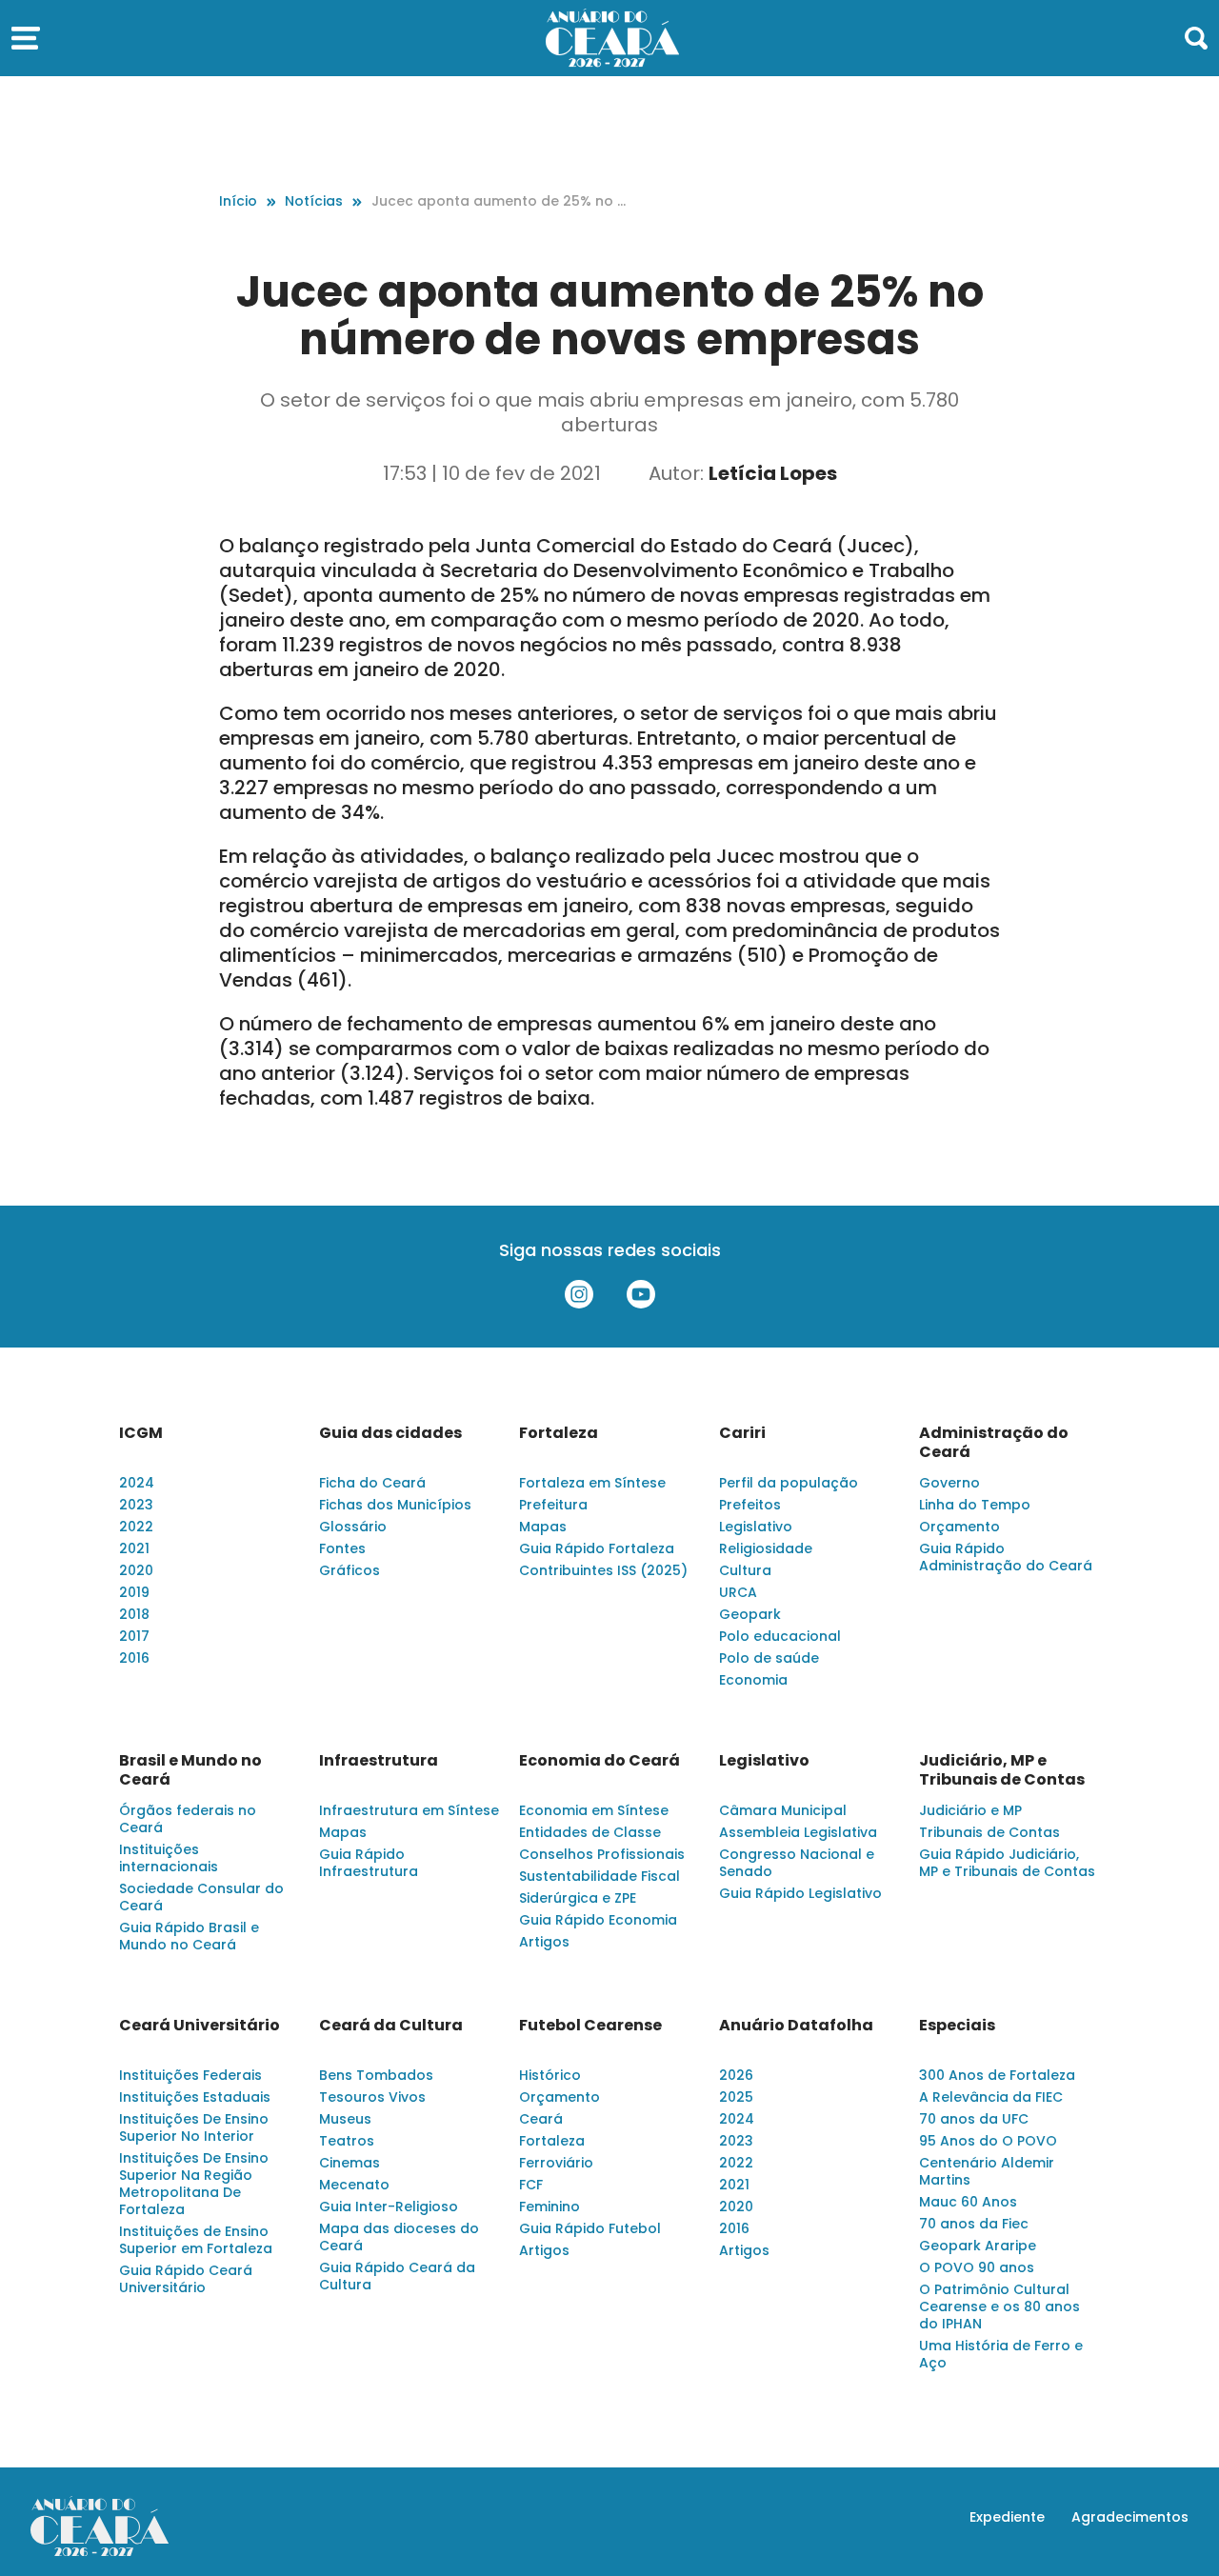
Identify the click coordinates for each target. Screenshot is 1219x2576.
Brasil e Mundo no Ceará (190, 1770)
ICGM (141, 1433)
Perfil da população (789, 1483)
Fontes (342, 1548)
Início (238, 201)
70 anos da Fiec (974, 2224)
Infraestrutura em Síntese (409, 1810)
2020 (136, 1570)
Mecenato (354, 2185)
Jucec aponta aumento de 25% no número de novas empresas (499, 201)
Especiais (957, 2026)
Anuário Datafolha (796, 2026)
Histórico (550, 2075)
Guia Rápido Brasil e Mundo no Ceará (189, 1936)
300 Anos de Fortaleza (997, 2075)
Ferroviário (556, 2163)
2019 (134, 1592)
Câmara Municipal (783, 1810)
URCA (738, 1592)
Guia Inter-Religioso (389, 2207)
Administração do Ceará (994, 1443)
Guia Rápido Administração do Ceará (1006, 1557)
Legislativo (756, 1527)
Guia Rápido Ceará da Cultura (397, 2276)
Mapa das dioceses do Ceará (399, 2237)
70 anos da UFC (974, 2119)
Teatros (347, 2141)
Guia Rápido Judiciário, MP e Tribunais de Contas (1007, 1863)
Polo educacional (780, 1636)
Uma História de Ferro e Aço (1001, 2354)
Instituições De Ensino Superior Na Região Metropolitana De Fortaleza (194, 2184)
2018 (134, 1614)
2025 (736, 2097)
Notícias (314, 201)
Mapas (543, 1527)
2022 (136, 1527)
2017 (134, 1636)
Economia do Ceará (600, 1761)
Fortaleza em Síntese (592, 1483)
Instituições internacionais (169, 1858)
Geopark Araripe (978, 2246)
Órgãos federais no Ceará (188, 1819)
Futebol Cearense (590, 2026)
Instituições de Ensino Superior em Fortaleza (196, 2240)
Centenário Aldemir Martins (987, 2171)
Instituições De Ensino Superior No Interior (194, 2127)
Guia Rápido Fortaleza (597, 1548)
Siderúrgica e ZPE (578, 1898)
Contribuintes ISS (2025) (603, 1570)
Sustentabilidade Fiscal (600, 1876)
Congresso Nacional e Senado (797, 1863)
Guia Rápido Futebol (590, 2228)
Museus (345, 2119)
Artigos (544, 1942)
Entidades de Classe (590, 1832)
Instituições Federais (190, 2075)
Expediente (1007, 2517)
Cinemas (350, 2163)
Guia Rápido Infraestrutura (369, 1863)
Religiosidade (766, 1548)
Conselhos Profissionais (602, 1854)
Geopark (750, 1614)
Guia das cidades (390, 1433)
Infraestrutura (379, 1761)
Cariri (742, 1433)
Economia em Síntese (594, 1810)
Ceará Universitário (200, 2026)
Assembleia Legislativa (798, 1832)
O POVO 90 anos (977, 2267)
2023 (136, 1505)
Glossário (353, 1527)
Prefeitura (553, 1505)
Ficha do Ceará (372, 1483)
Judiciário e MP (970, 1810)
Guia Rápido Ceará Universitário (186, 2279)
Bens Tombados (376, 2075)
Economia (753, 1680)
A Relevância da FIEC (991, 2097)
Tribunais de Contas (989, 1832)
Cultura (745, 1570)
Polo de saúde (769, 1658)
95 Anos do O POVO (988, 2141)
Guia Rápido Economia (598, 1920)
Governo (949, 1483)
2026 (736, 2075)
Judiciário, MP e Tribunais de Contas (1002, 1770)
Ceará (541, 2119)
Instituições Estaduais (195, 2097)
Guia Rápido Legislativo (800, 1893)
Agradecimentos (1130, 2517)
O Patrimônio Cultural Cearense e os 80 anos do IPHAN (999, 2306)
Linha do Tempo (975, 1505)
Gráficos (350, 1570)
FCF (531, 2185)
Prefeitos (750, 1505)
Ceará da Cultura (391, 2026)
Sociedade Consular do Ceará (201, 1897)
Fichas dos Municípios (395, 1505)
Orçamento (959, 1527)
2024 (137, 1483)
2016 (134, 1658)
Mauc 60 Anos (968, 2202)
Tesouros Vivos (372, 2097)
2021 (134, 1548)
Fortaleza (559, 1433)
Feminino (550, 2207)
